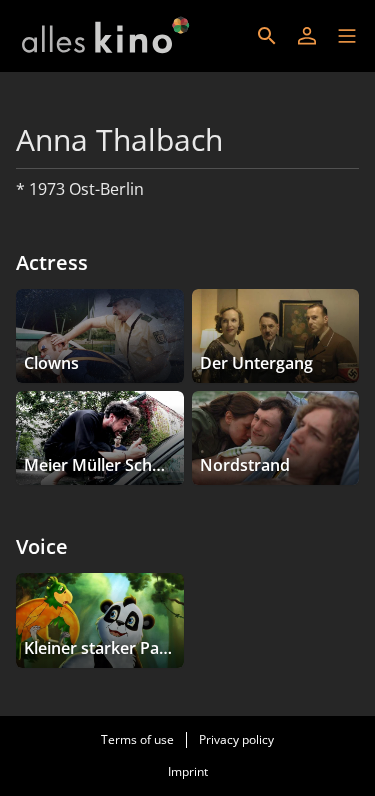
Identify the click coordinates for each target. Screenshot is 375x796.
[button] (347, 36)
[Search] (267, 36)
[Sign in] (307, 36)
